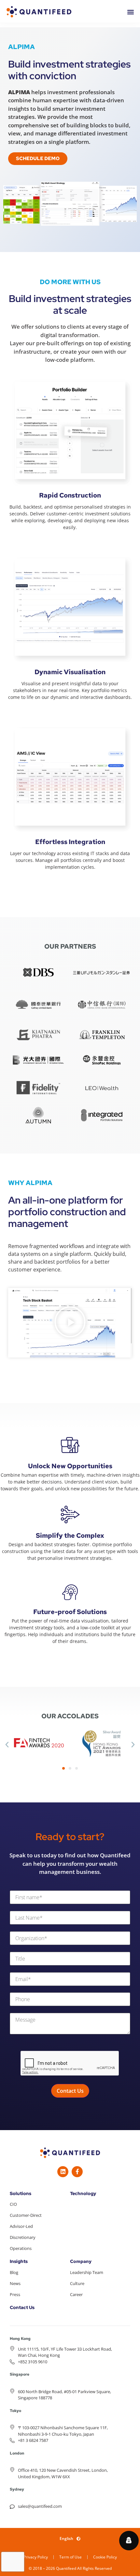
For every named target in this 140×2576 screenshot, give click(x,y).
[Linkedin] (63, 2172)
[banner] (70, 1864)
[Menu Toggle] (131, 12)
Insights (19, 2261)
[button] (70, 1323)
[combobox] (70, 1864)
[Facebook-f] (77, 2172)
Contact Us (22, 2307)
